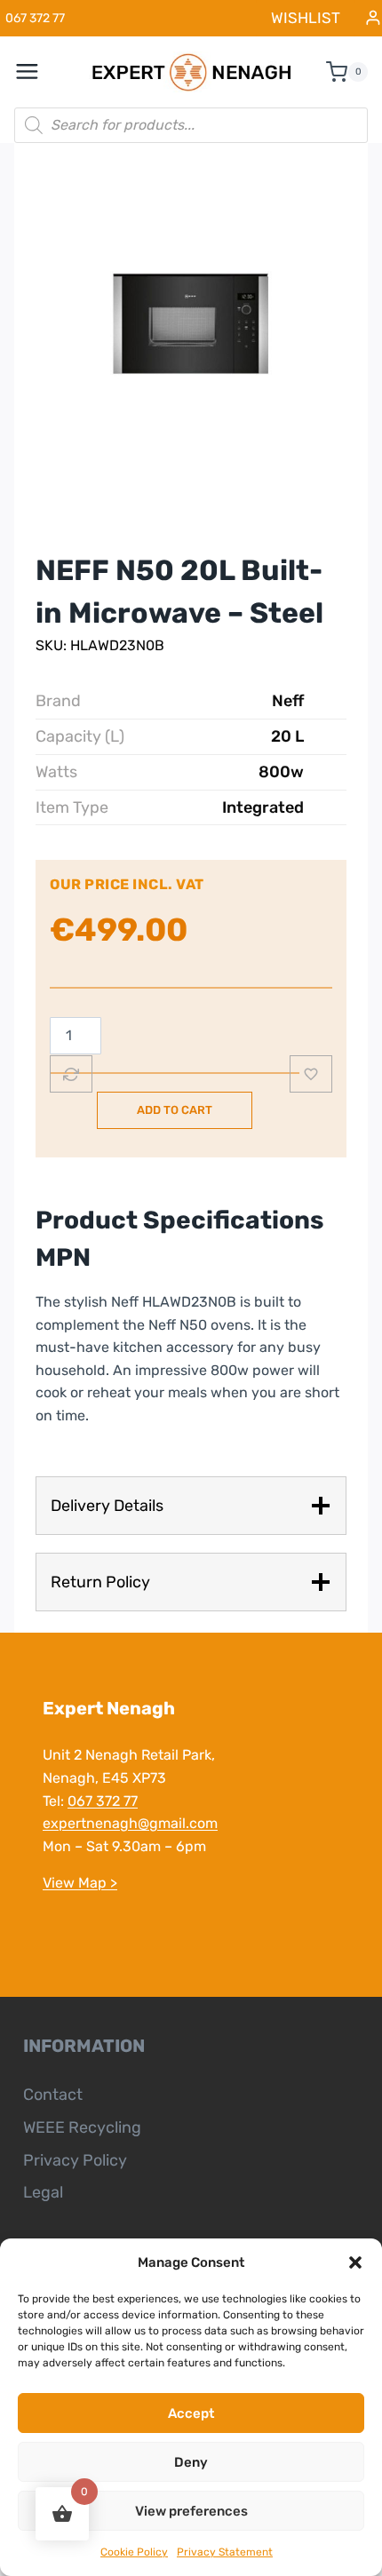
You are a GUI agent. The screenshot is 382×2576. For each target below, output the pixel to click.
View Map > (80, 1883)
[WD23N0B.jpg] (191, 328)
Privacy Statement (225, 2552)
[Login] (373, 18)
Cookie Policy (134, 2552)
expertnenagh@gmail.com (130, 1823)
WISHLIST (306, 18)
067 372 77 (103, 1801)
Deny (191, 2462)
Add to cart (175, 1110)
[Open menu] (36, 72)
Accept (191, 2413)
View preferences (191, 2511)
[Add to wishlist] (311, 1074)
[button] (355, 2262)
